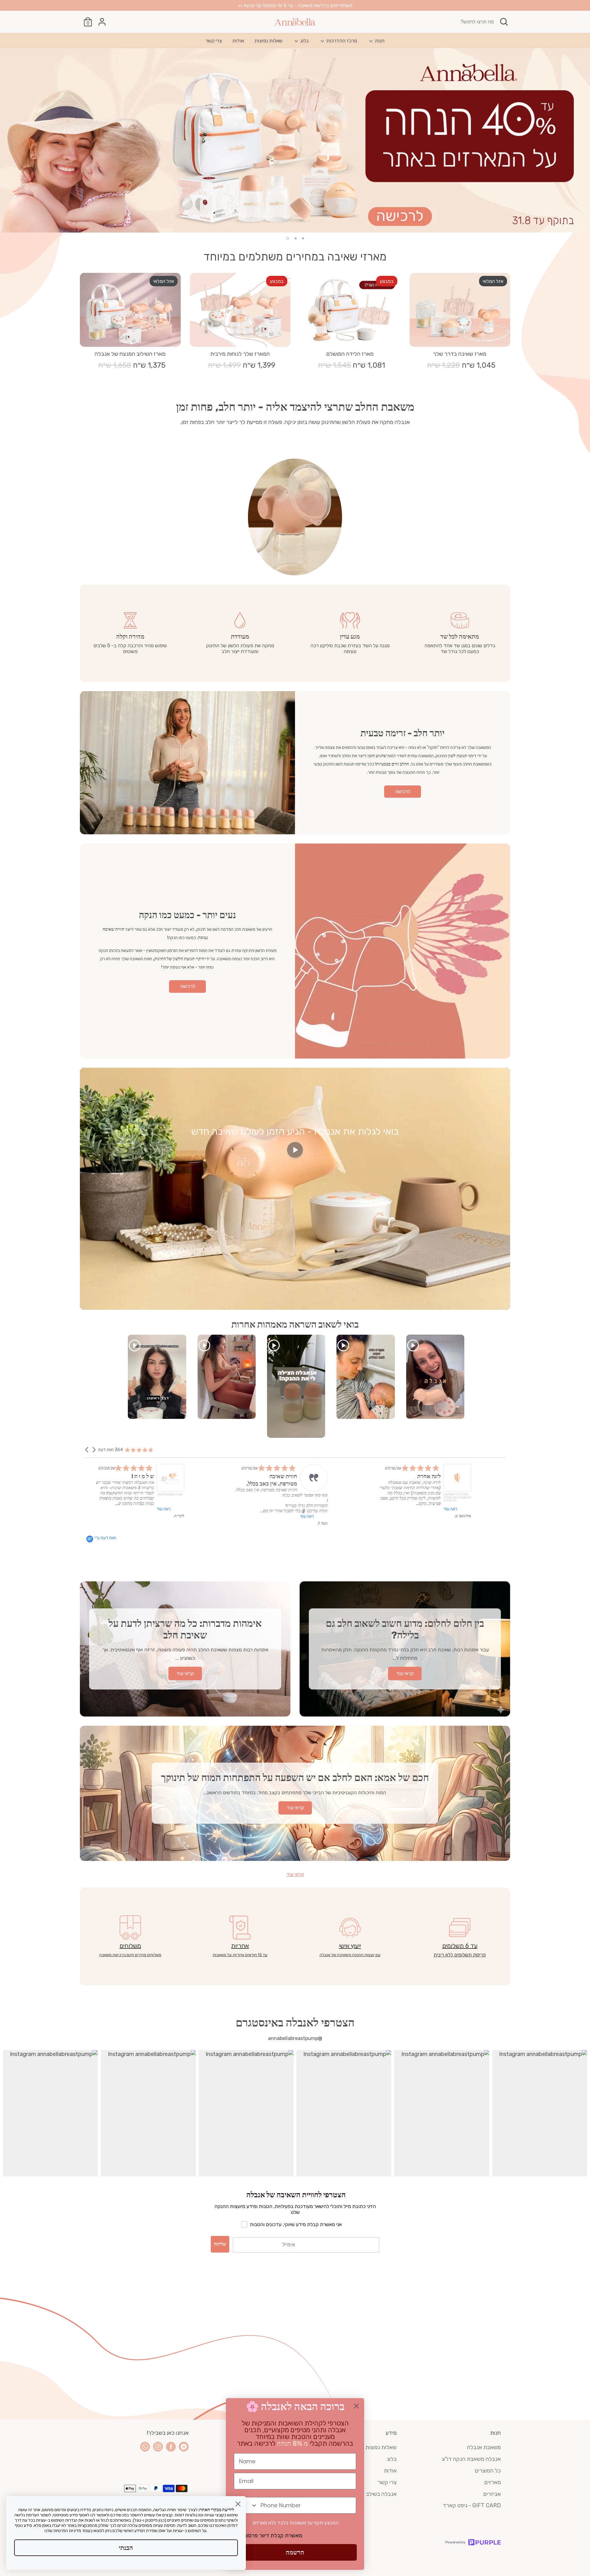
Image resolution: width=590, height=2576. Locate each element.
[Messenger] (184, 2447)
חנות (379, 41)
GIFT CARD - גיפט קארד (472, 2505)
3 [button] (288, 238)
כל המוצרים (488, 2471)
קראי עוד (295, 1874)
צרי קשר (214, 41)
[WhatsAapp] (145, 2447)
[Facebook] (171, 2447)
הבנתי (126, 2548)
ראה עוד (472, 1514)
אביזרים (492, 2494)
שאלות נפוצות (268, 41)
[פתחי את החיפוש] (504, 22)
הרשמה (295, 2552)
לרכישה (403, 791)
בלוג (304, 41)
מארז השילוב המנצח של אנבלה (130, 354)
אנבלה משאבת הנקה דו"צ (471, 2459)
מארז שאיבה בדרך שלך (460, 354)
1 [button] (303, 238)
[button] (87, 1450)
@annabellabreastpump (295, 2038)
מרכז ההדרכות (341, 41)
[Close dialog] (356, 2406)
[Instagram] (158, 2447)
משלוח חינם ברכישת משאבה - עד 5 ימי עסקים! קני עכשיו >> (295, 5)
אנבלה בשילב (381, 2494)
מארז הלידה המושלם (350, 354)
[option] (295, 140)
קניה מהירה (460, 336)
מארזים (493, 2482)
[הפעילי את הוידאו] (295, 1152)
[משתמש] (102, 22)
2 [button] (296, 238)
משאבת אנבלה (484, 2447)
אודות (238, 41)
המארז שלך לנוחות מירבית (240, 354)
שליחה (220, 2244)
